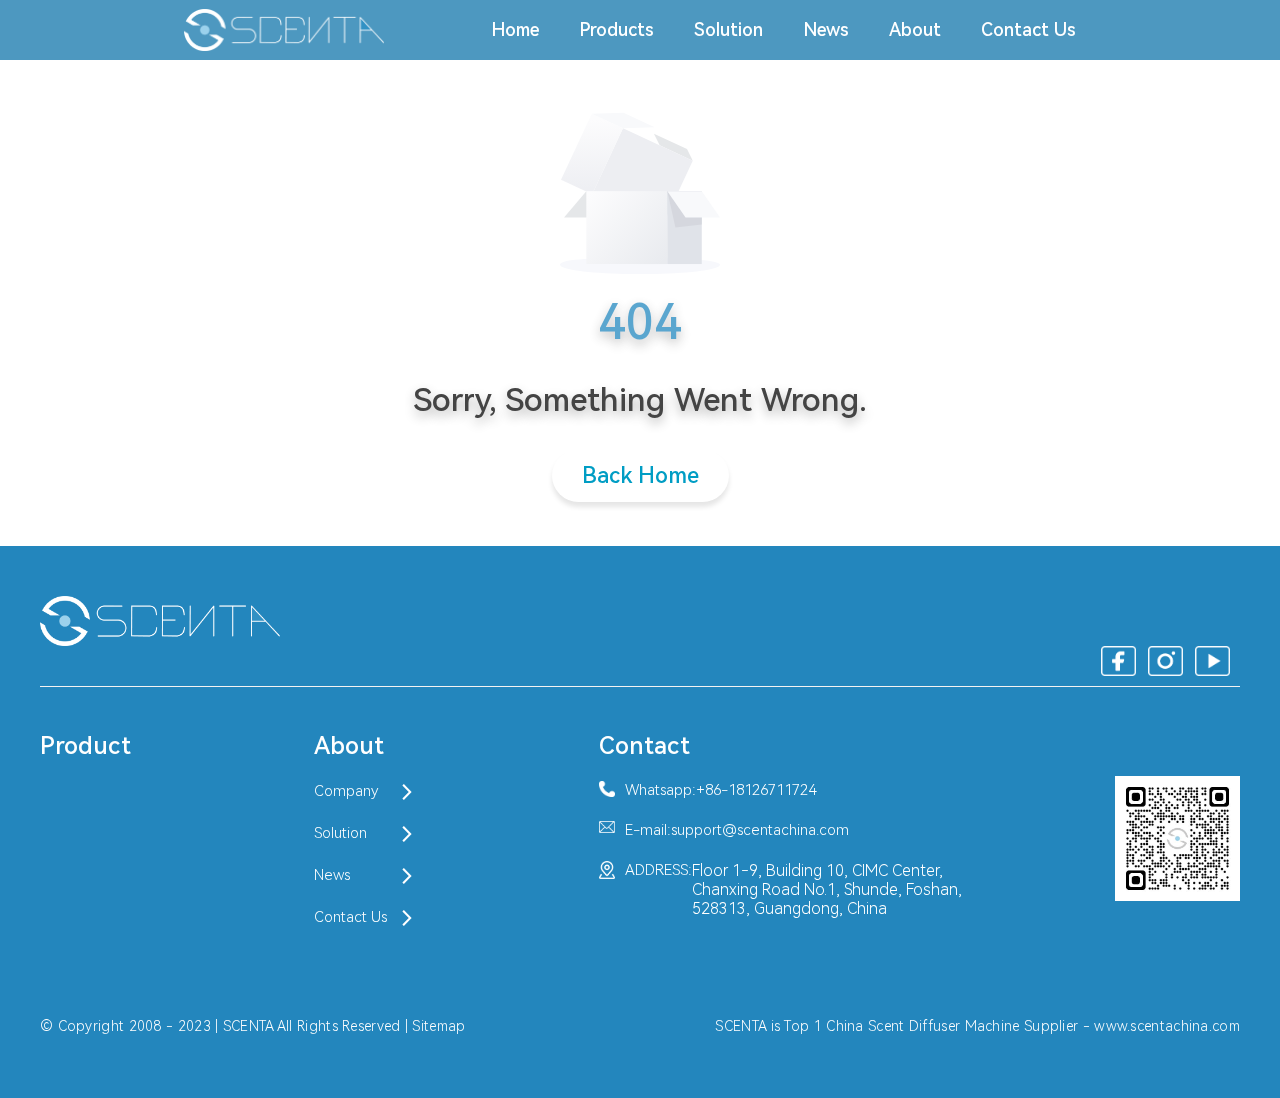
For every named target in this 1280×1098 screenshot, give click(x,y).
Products (616, 29)
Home (515, 29)
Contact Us (1028, 29)
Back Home (640, 475)
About (915, 29)
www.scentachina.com (1167, 1026)
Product (85, 746)
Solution (728, 29)
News (826, 29)
